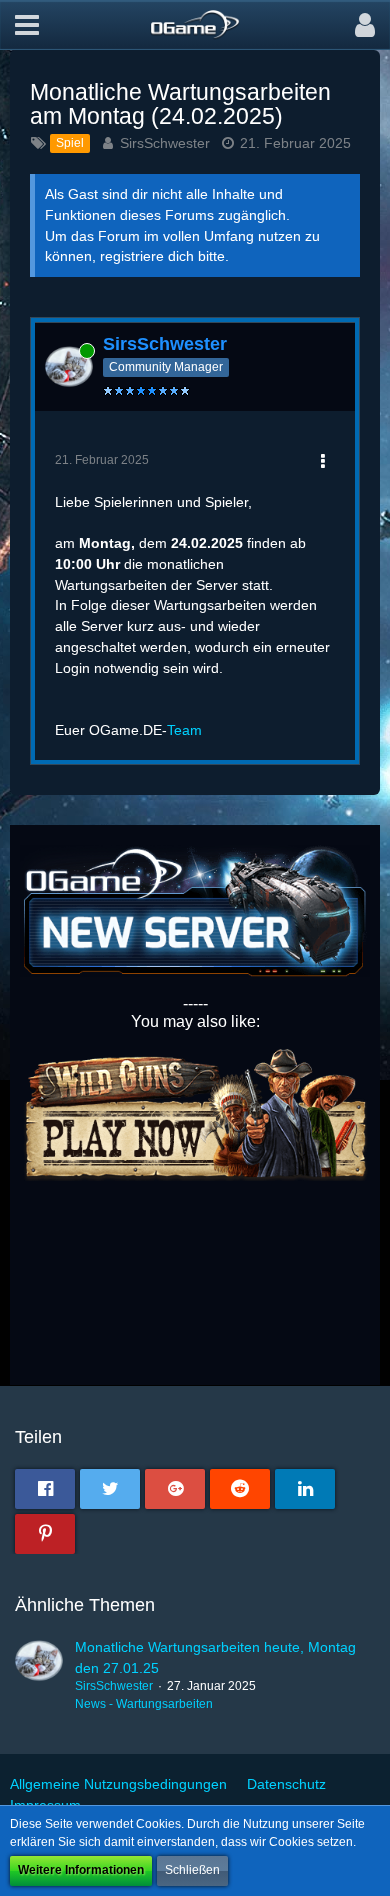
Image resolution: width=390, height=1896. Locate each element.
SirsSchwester (165, 143)
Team (184, 730)
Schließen (192, 1870)
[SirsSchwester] (39, 1675)
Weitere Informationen (81, 1870)
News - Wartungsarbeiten (144, 1704)
